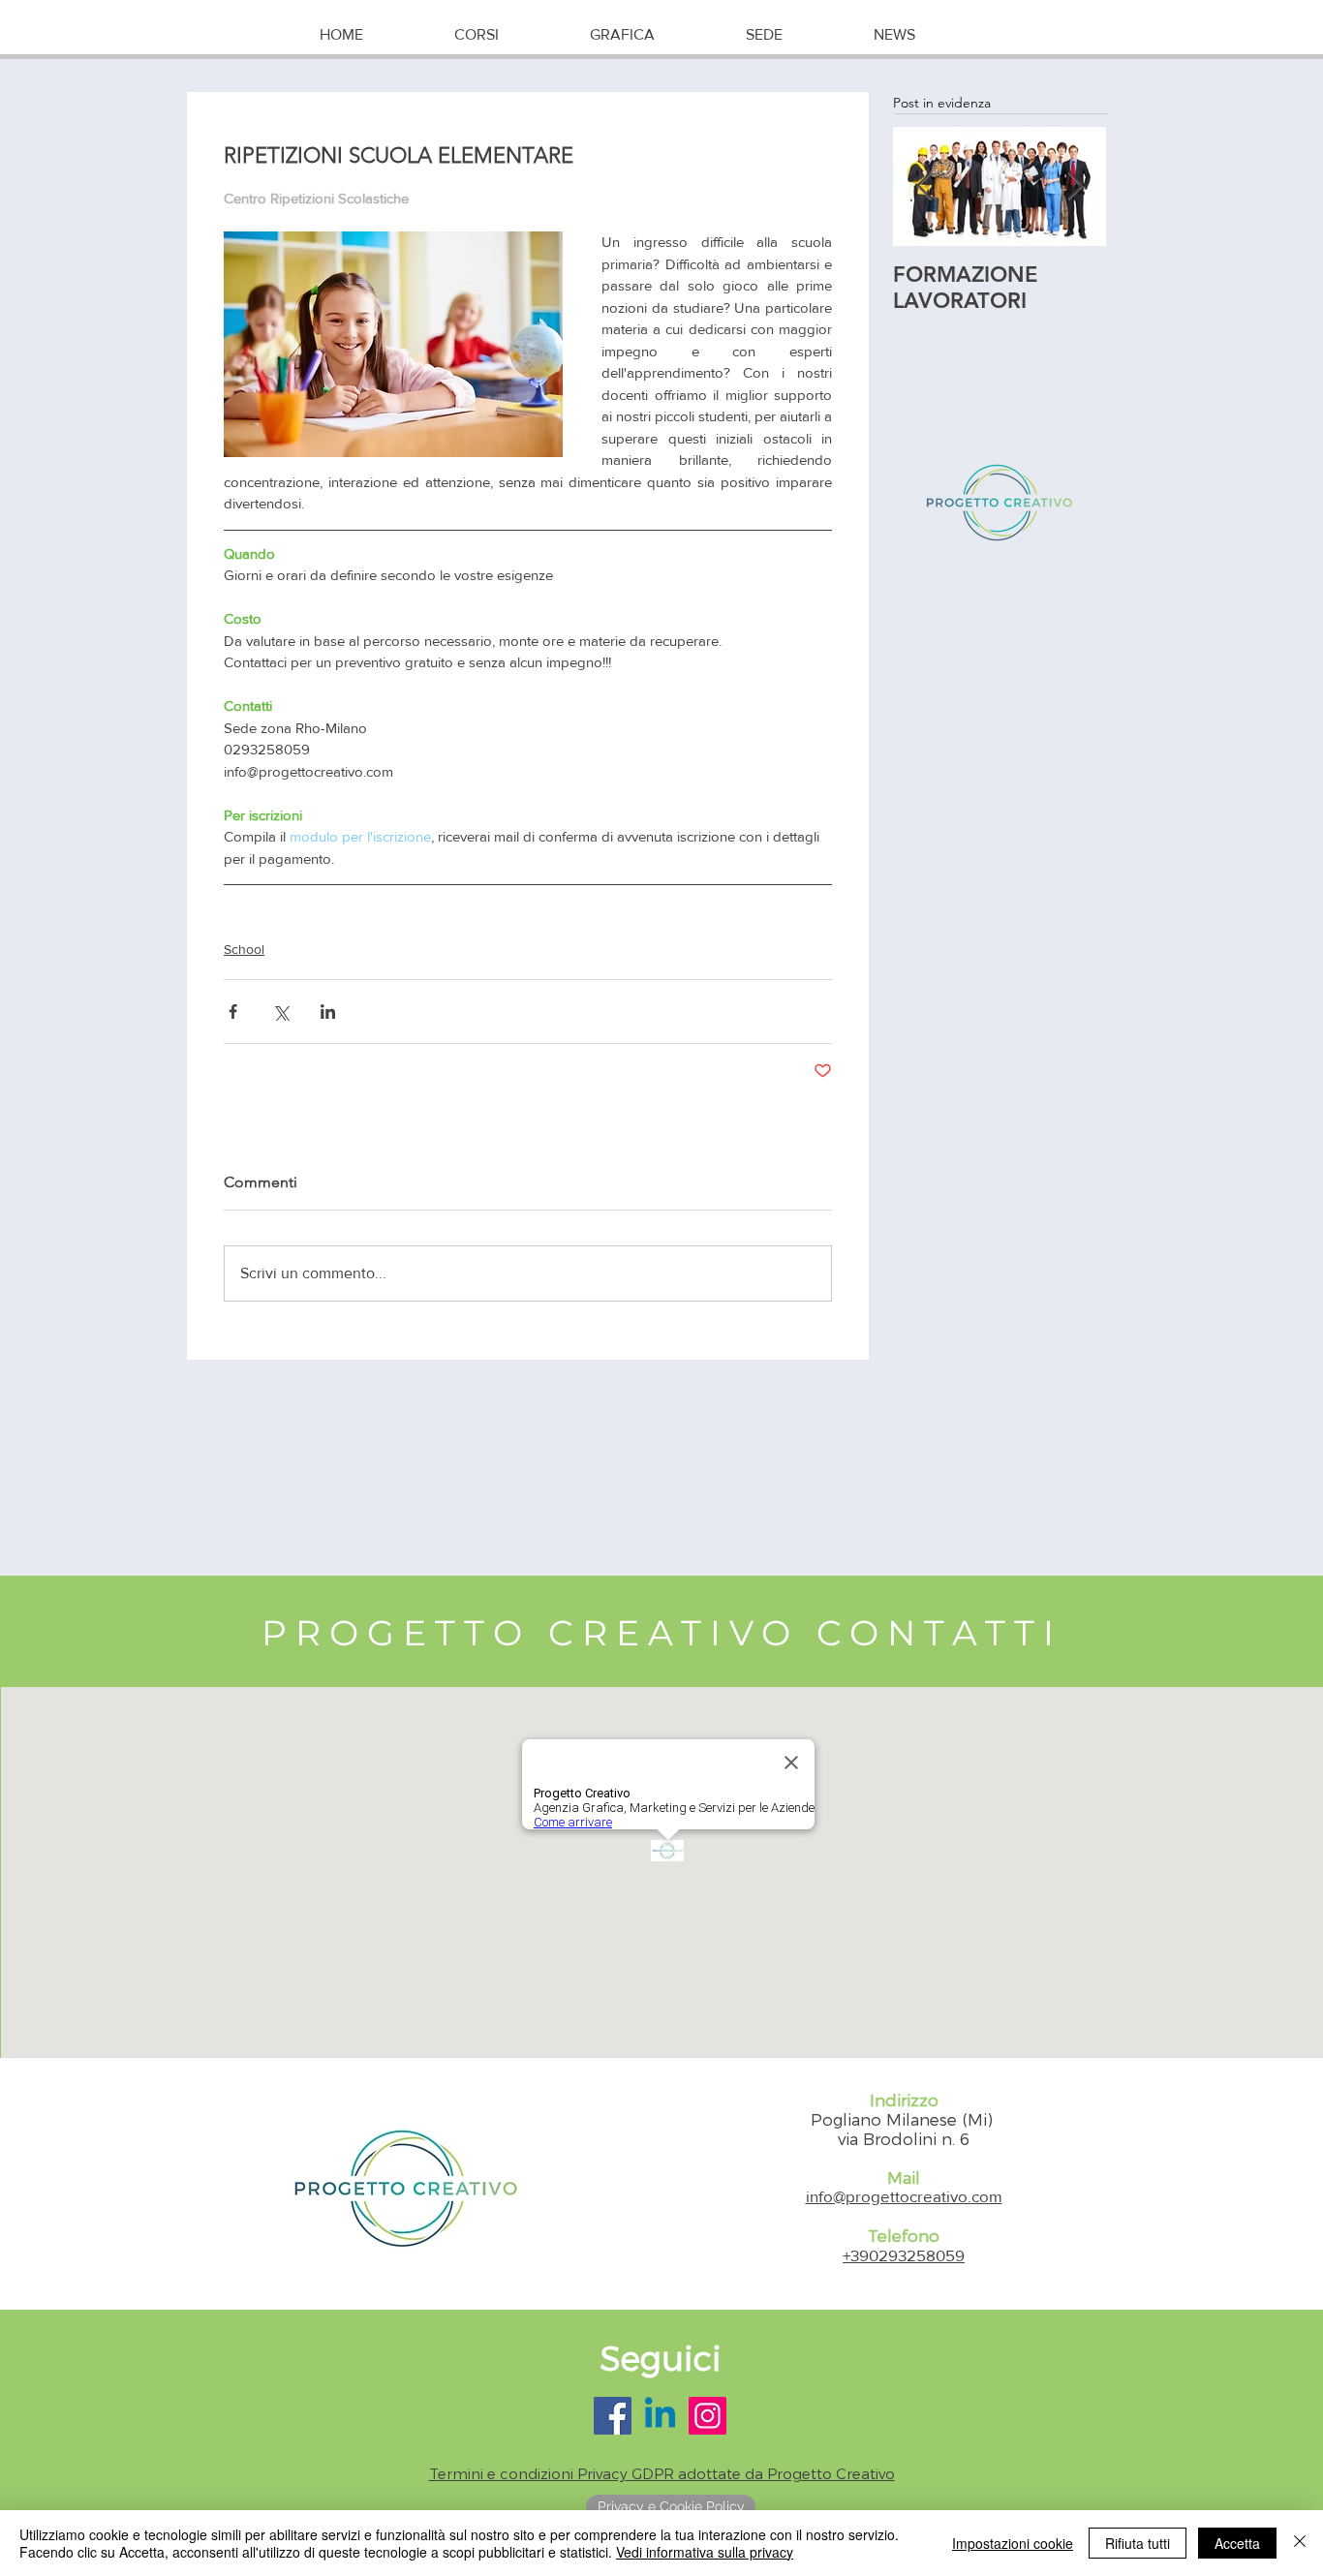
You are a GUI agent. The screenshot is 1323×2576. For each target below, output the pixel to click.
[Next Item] (1075, 186)
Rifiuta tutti (1138, 2543)
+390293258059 (904, 2255)
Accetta (1237, 2543)
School (244, 949)
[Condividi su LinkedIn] (328, 1012)
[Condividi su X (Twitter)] (280, 1012)
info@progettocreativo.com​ (904, 2196)
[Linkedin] (660, 2416)
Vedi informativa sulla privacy (705, 2552)
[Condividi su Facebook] (233, 1012)
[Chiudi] (1300, 2543)
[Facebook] (613, 2416)
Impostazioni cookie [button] (1013, 2543)
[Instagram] (708, 2416)
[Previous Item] (924, 186)
